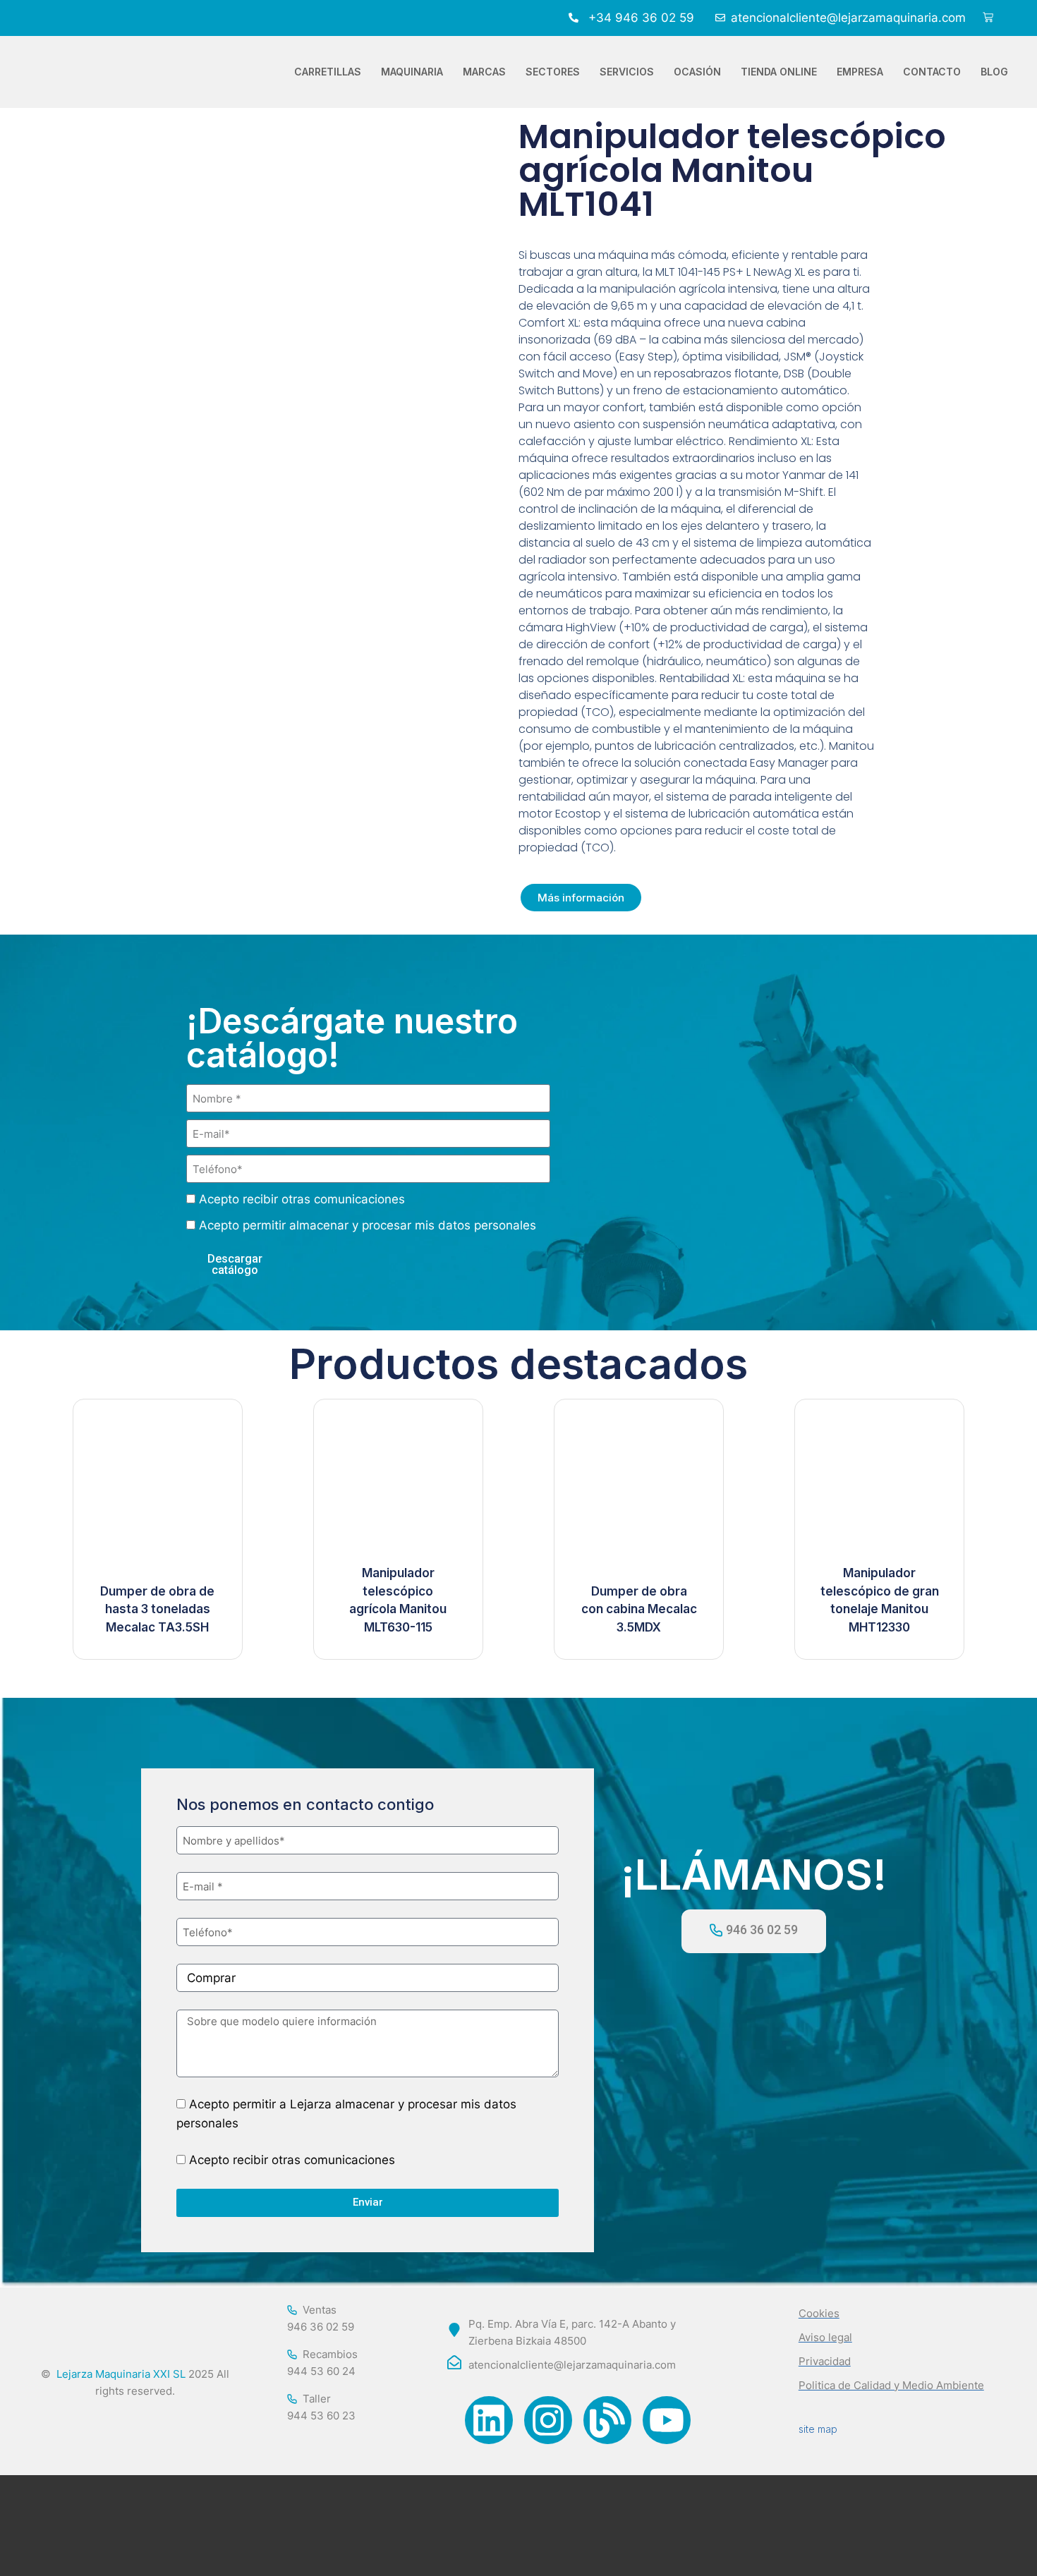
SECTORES (553, 72)
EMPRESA (860, 72)
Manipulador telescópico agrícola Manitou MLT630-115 (398, 1600)
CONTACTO (932, 72)
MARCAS (484, 72)
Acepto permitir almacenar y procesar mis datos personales (368, 1225)
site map (818, 2429)
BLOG (994, 72)
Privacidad (825, 2361)
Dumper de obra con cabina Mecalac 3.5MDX (639, 1609)
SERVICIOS (627, 72)
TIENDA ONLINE (779, 72)
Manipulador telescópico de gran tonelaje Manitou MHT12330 (880, 1600)
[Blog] (607, 2420)
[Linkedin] (489, 2420)
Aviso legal (825, 2337)
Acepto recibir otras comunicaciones (302, 1199)
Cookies (819, 2313)
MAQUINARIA (412, 72)
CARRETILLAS (328, 72)
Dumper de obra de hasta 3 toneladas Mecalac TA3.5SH (157, 1609)
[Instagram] (548, 2420)
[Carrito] (988, 18)
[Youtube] (667, 2420)
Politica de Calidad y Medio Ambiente (891, 2385)
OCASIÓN (697, 72)
